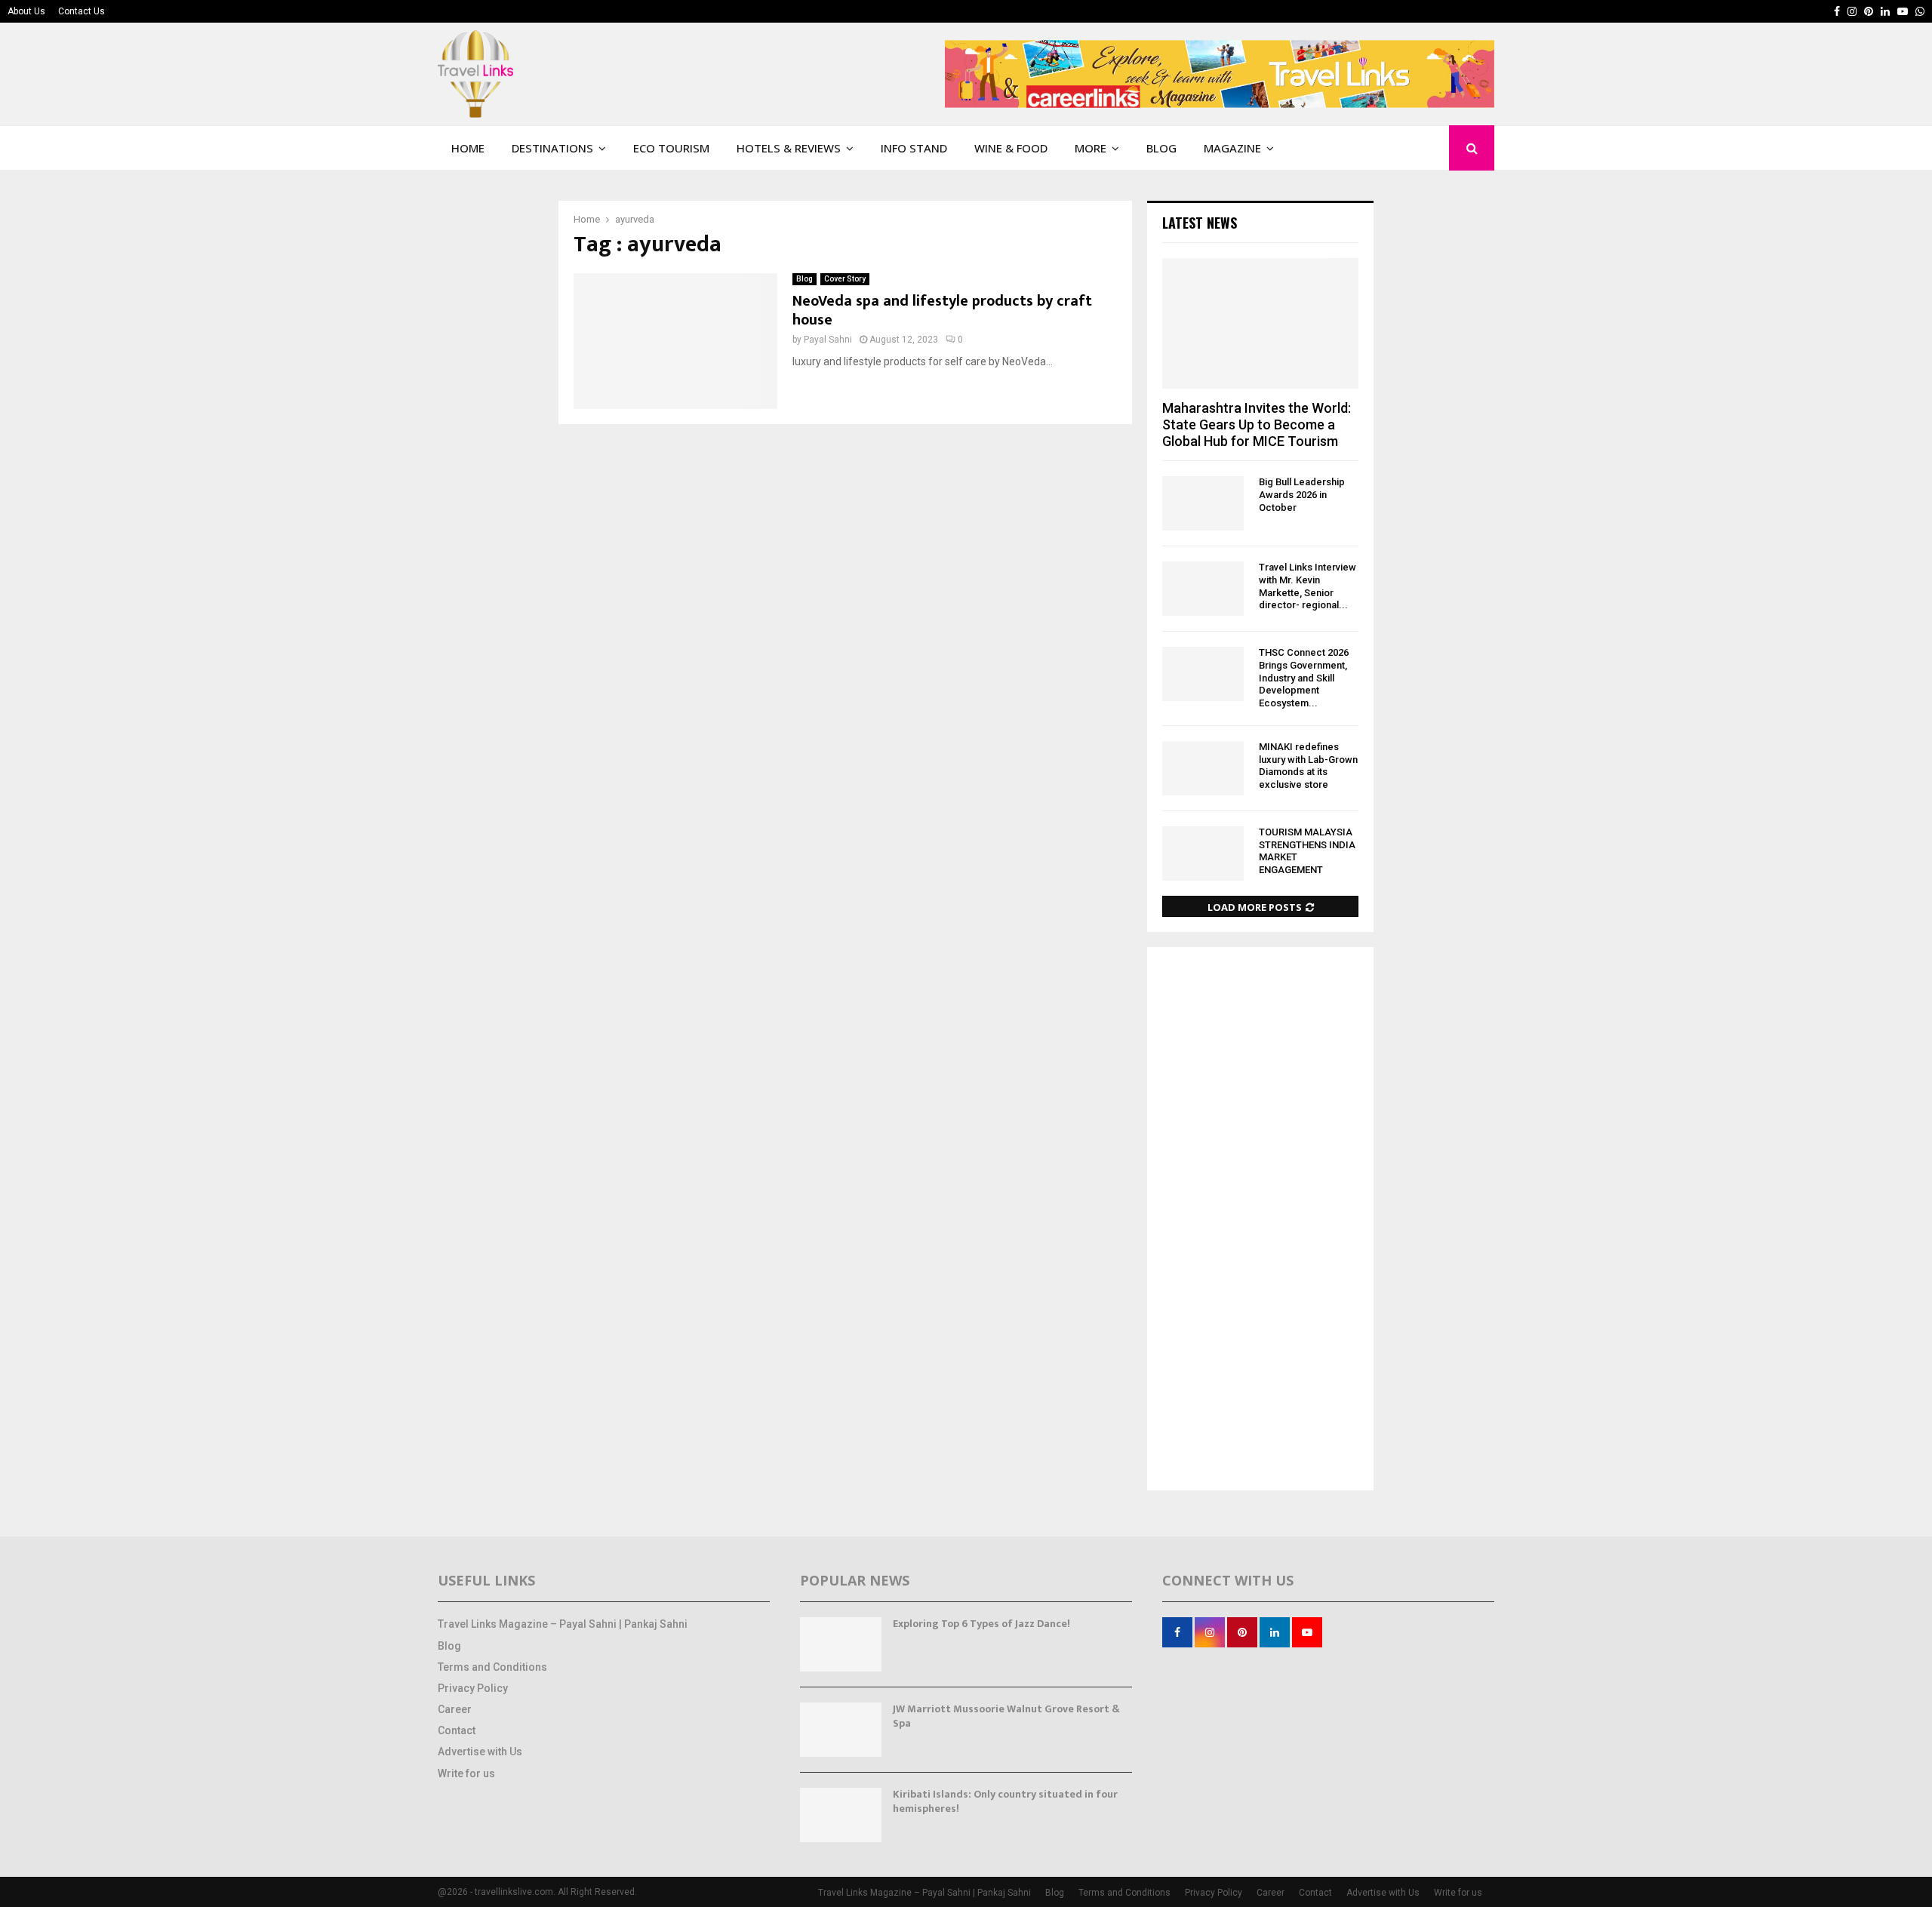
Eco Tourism (671, 148)
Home (468, 148)
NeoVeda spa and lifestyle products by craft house (942, 311)
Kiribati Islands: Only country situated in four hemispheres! (1005, 1801)
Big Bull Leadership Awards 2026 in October (1302, 495)
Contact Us (82, 11)
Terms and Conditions (492, 1667)
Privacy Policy (473, 1688)
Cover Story (845, 279)
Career (455, 1709)
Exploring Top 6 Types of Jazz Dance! (981, 1624)
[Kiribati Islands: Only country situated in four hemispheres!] (841, 1815)
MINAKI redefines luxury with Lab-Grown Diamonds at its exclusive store (1308, 766)
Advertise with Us (480, 1752)
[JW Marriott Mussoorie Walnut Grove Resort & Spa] (841, 1730)
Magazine (1232, 148)
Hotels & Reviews (789, 148)
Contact (457, 1730)
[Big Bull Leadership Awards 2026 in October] (1203, 503)
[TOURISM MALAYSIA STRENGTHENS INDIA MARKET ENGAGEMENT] (1203, 854)
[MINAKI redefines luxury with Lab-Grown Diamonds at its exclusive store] (1203, 768)
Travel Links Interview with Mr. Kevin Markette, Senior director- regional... (1307, 586)
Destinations (552, 148)
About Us (26, 11)
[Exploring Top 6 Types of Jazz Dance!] (841, 1644)
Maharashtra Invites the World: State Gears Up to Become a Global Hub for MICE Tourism (1257, 424)
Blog (1161, 148)
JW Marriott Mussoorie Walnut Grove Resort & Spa (1006, 1716)
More (1091, 148)
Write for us (466, 1773)
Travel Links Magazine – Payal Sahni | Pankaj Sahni (563, 1624)
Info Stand (914, 148)
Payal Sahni (828, 340)
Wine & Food (1011, 148)
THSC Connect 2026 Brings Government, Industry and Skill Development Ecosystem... (1304, 678)
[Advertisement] (1260, 1220)
